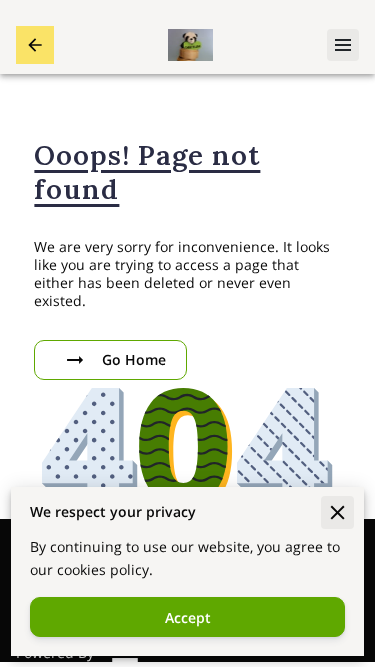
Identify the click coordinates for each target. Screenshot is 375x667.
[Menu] (343, 45)
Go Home (134, 359)
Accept (188, 617)
